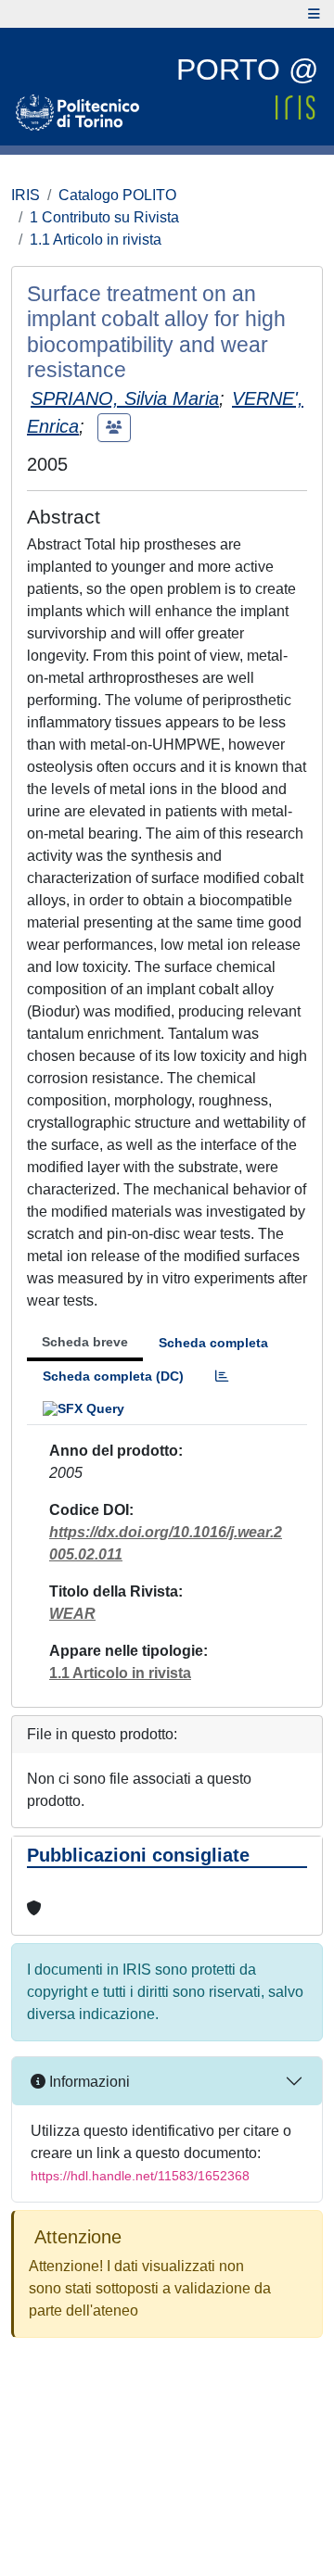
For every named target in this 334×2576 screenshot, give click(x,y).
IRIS (26, 195)
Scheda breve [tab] (85, 1342)
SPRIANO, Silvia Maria (125, 398)
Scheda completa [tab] (213, 1343)
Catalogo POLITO (117, 195)
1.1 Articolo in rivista (96, 240)
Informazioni (88, 2082)
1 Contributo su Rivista (104, 217)
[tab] (222, 1376)
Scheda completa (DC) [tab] (113, 1376)
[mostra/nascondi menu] (314, 14)
